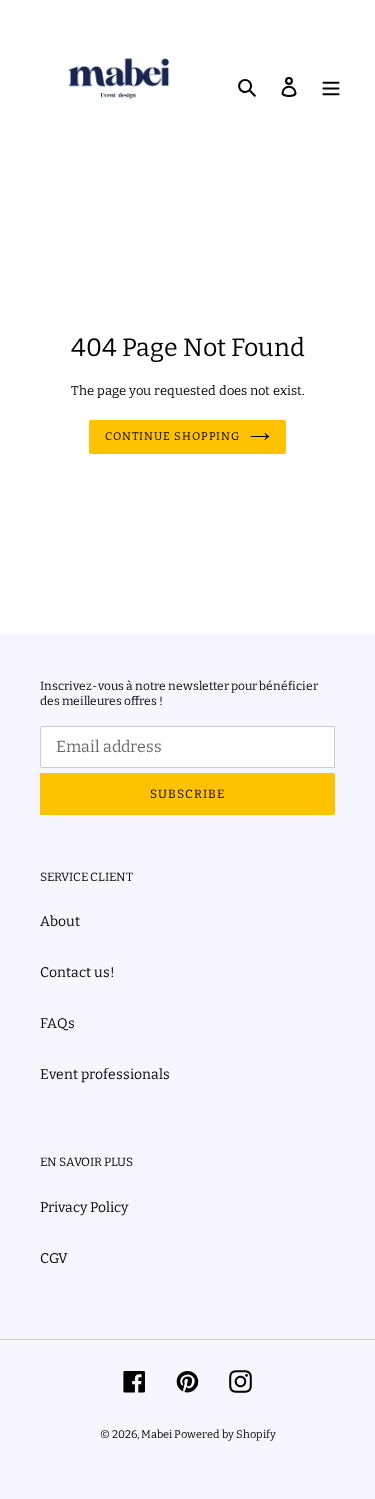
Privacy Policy (84, 1207)
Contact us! (77, 972)
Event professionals (105, 1074)
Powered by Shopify (225, 1434)
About (60, 921)
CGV (54, 1258)
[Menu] (331, 85)
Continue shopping (172, 436)
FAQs (57, 1023)
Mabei (157, 1434)
